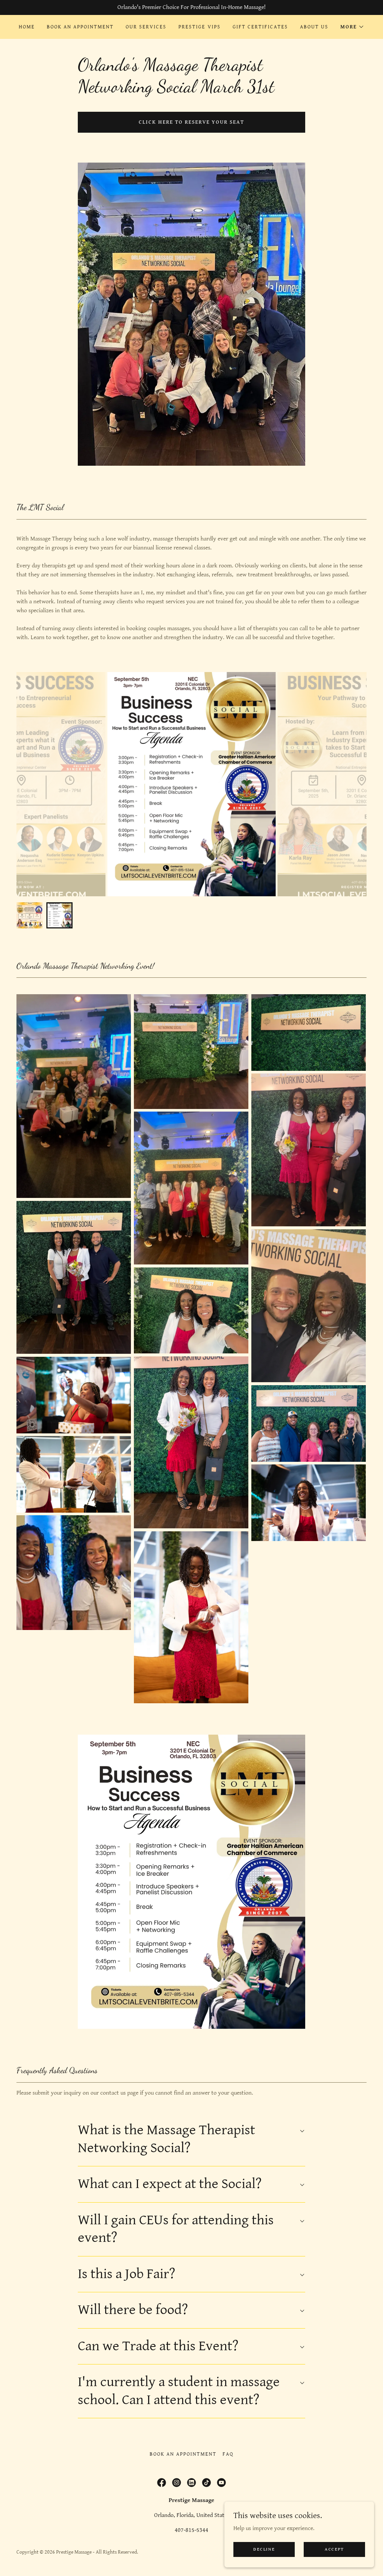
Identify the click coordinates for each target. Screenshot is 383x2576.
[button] (352, 27)
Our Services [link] (146, 27)
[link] (162, 2483)
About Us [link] (314, 27)
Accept (334, 2549)
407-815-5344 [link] (191, 2530)
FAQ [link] (228, 2454)
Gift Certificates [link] (260, 27)
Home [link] (27, 27)
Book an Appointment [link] (80, 27)
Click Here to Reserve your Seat (191, 122)
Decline (264, 2549)
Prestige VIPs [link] (199, 27)
